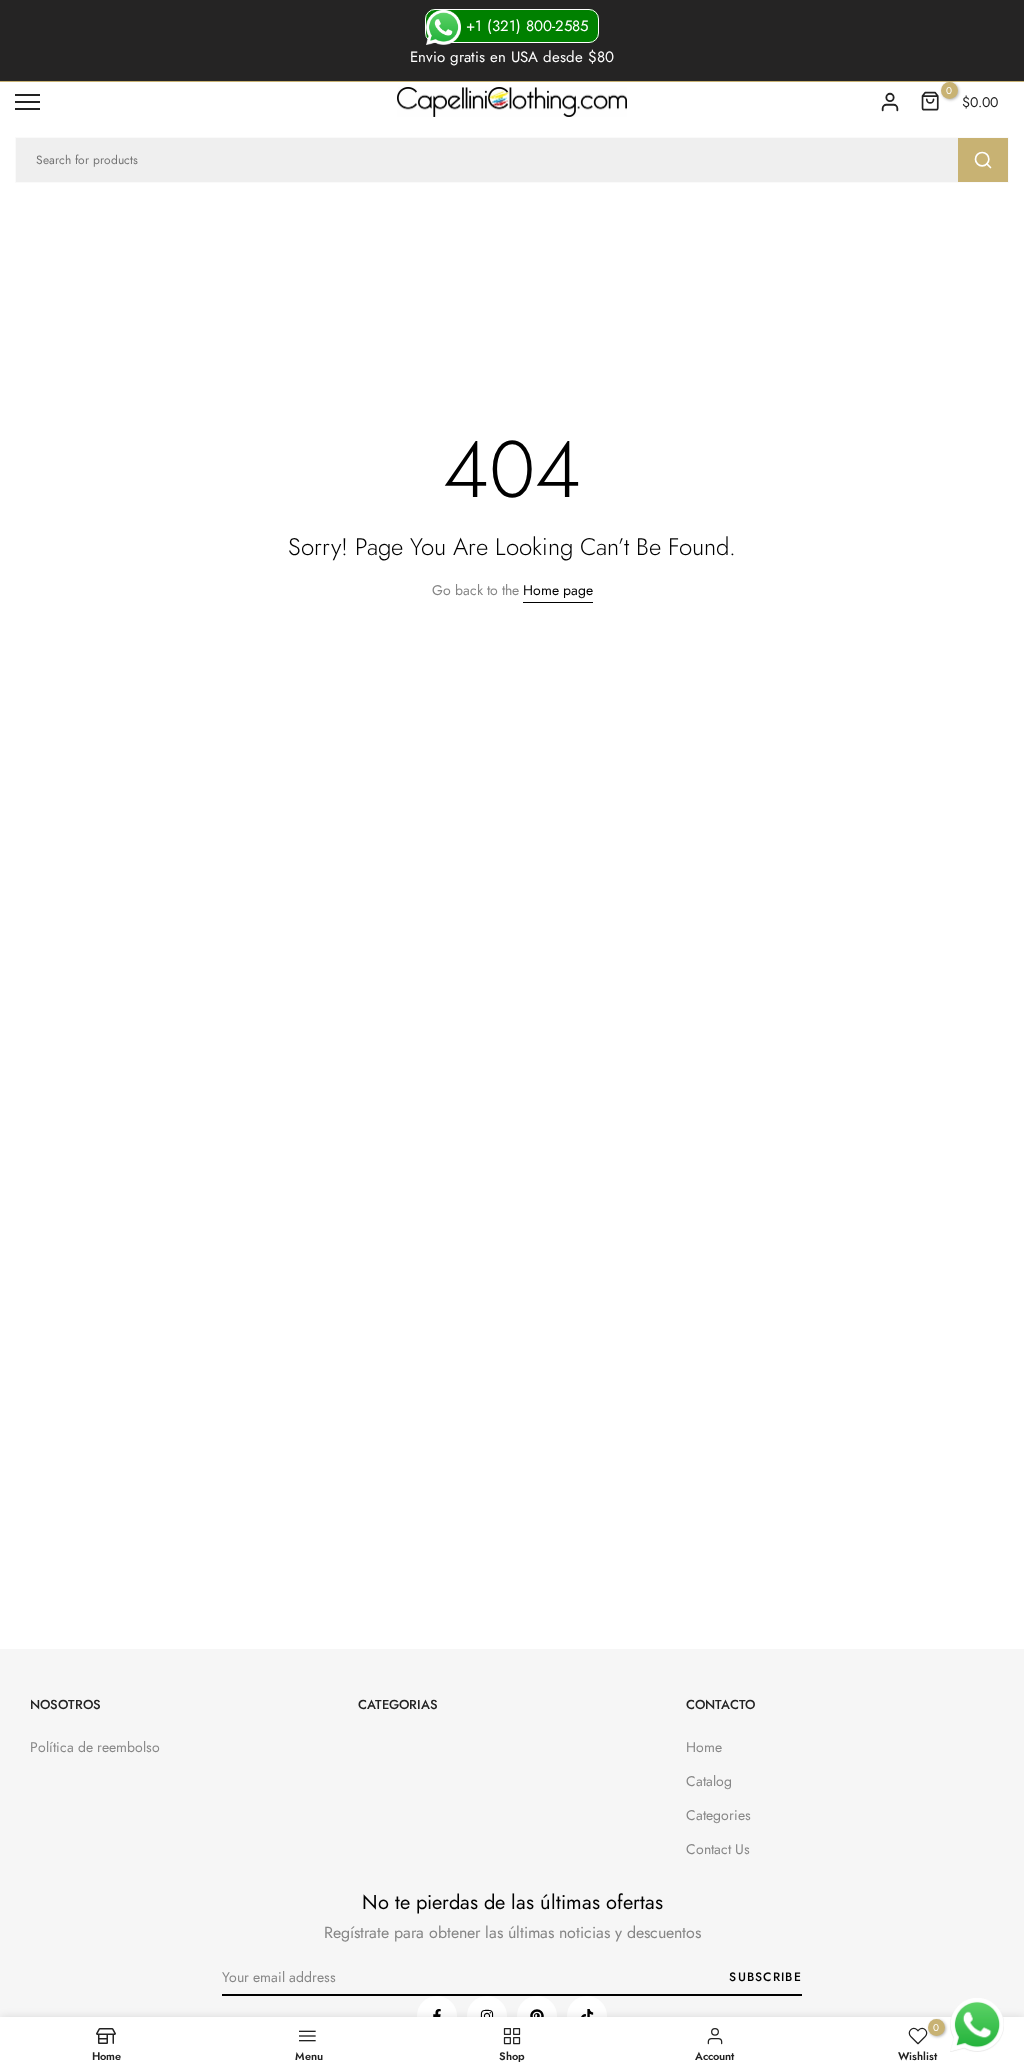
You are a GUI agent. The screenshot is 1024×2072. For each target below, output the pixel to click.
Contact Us (718, 1849)
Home (704, 1747)
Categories (718, 1815)
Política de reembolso (95, 1747)
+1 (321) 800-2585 (524, 26)
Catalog (709, 1781)
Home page (558, 590)
